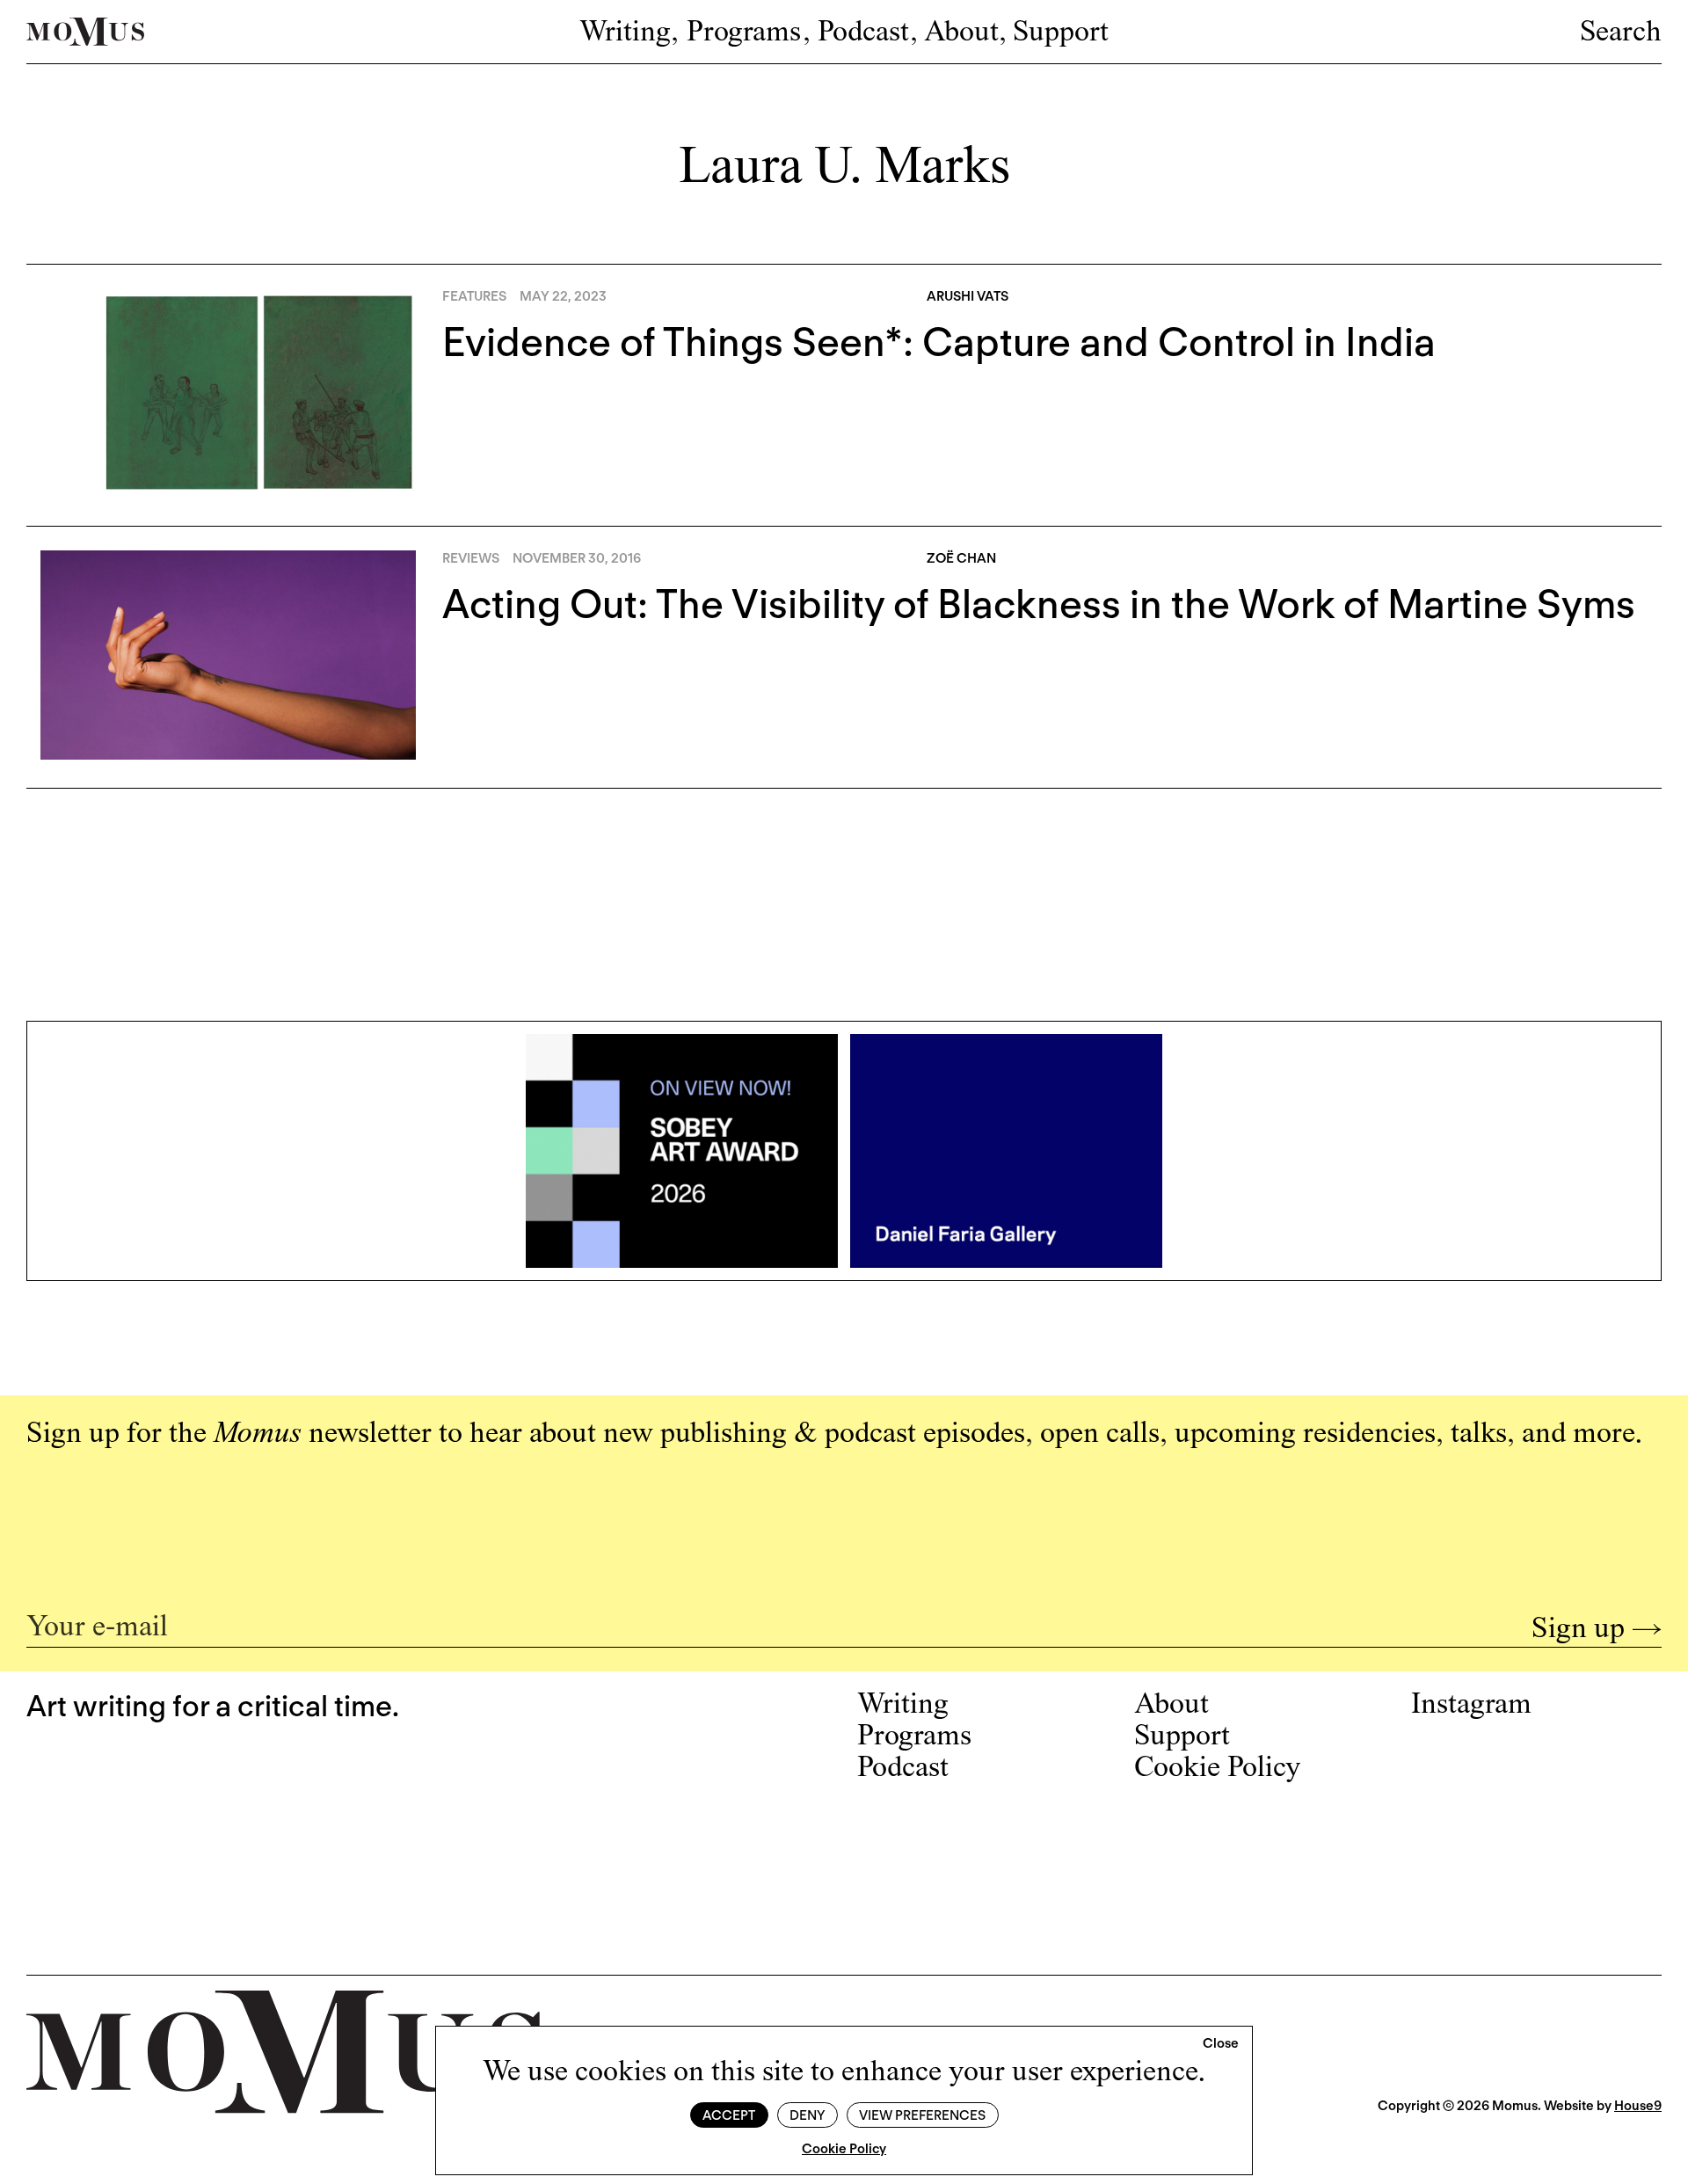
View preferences (922, 2115)
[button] (1221, 2044)
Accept (729, 2115)
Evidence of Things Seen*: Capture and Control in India (939, 342)
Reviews (471, 558)
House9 (1638, 2106)
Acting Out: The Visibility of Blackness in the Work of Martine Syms (1039, 604)
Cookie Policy (844, 2149)
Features (474, 296)
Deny (807, 2115)
